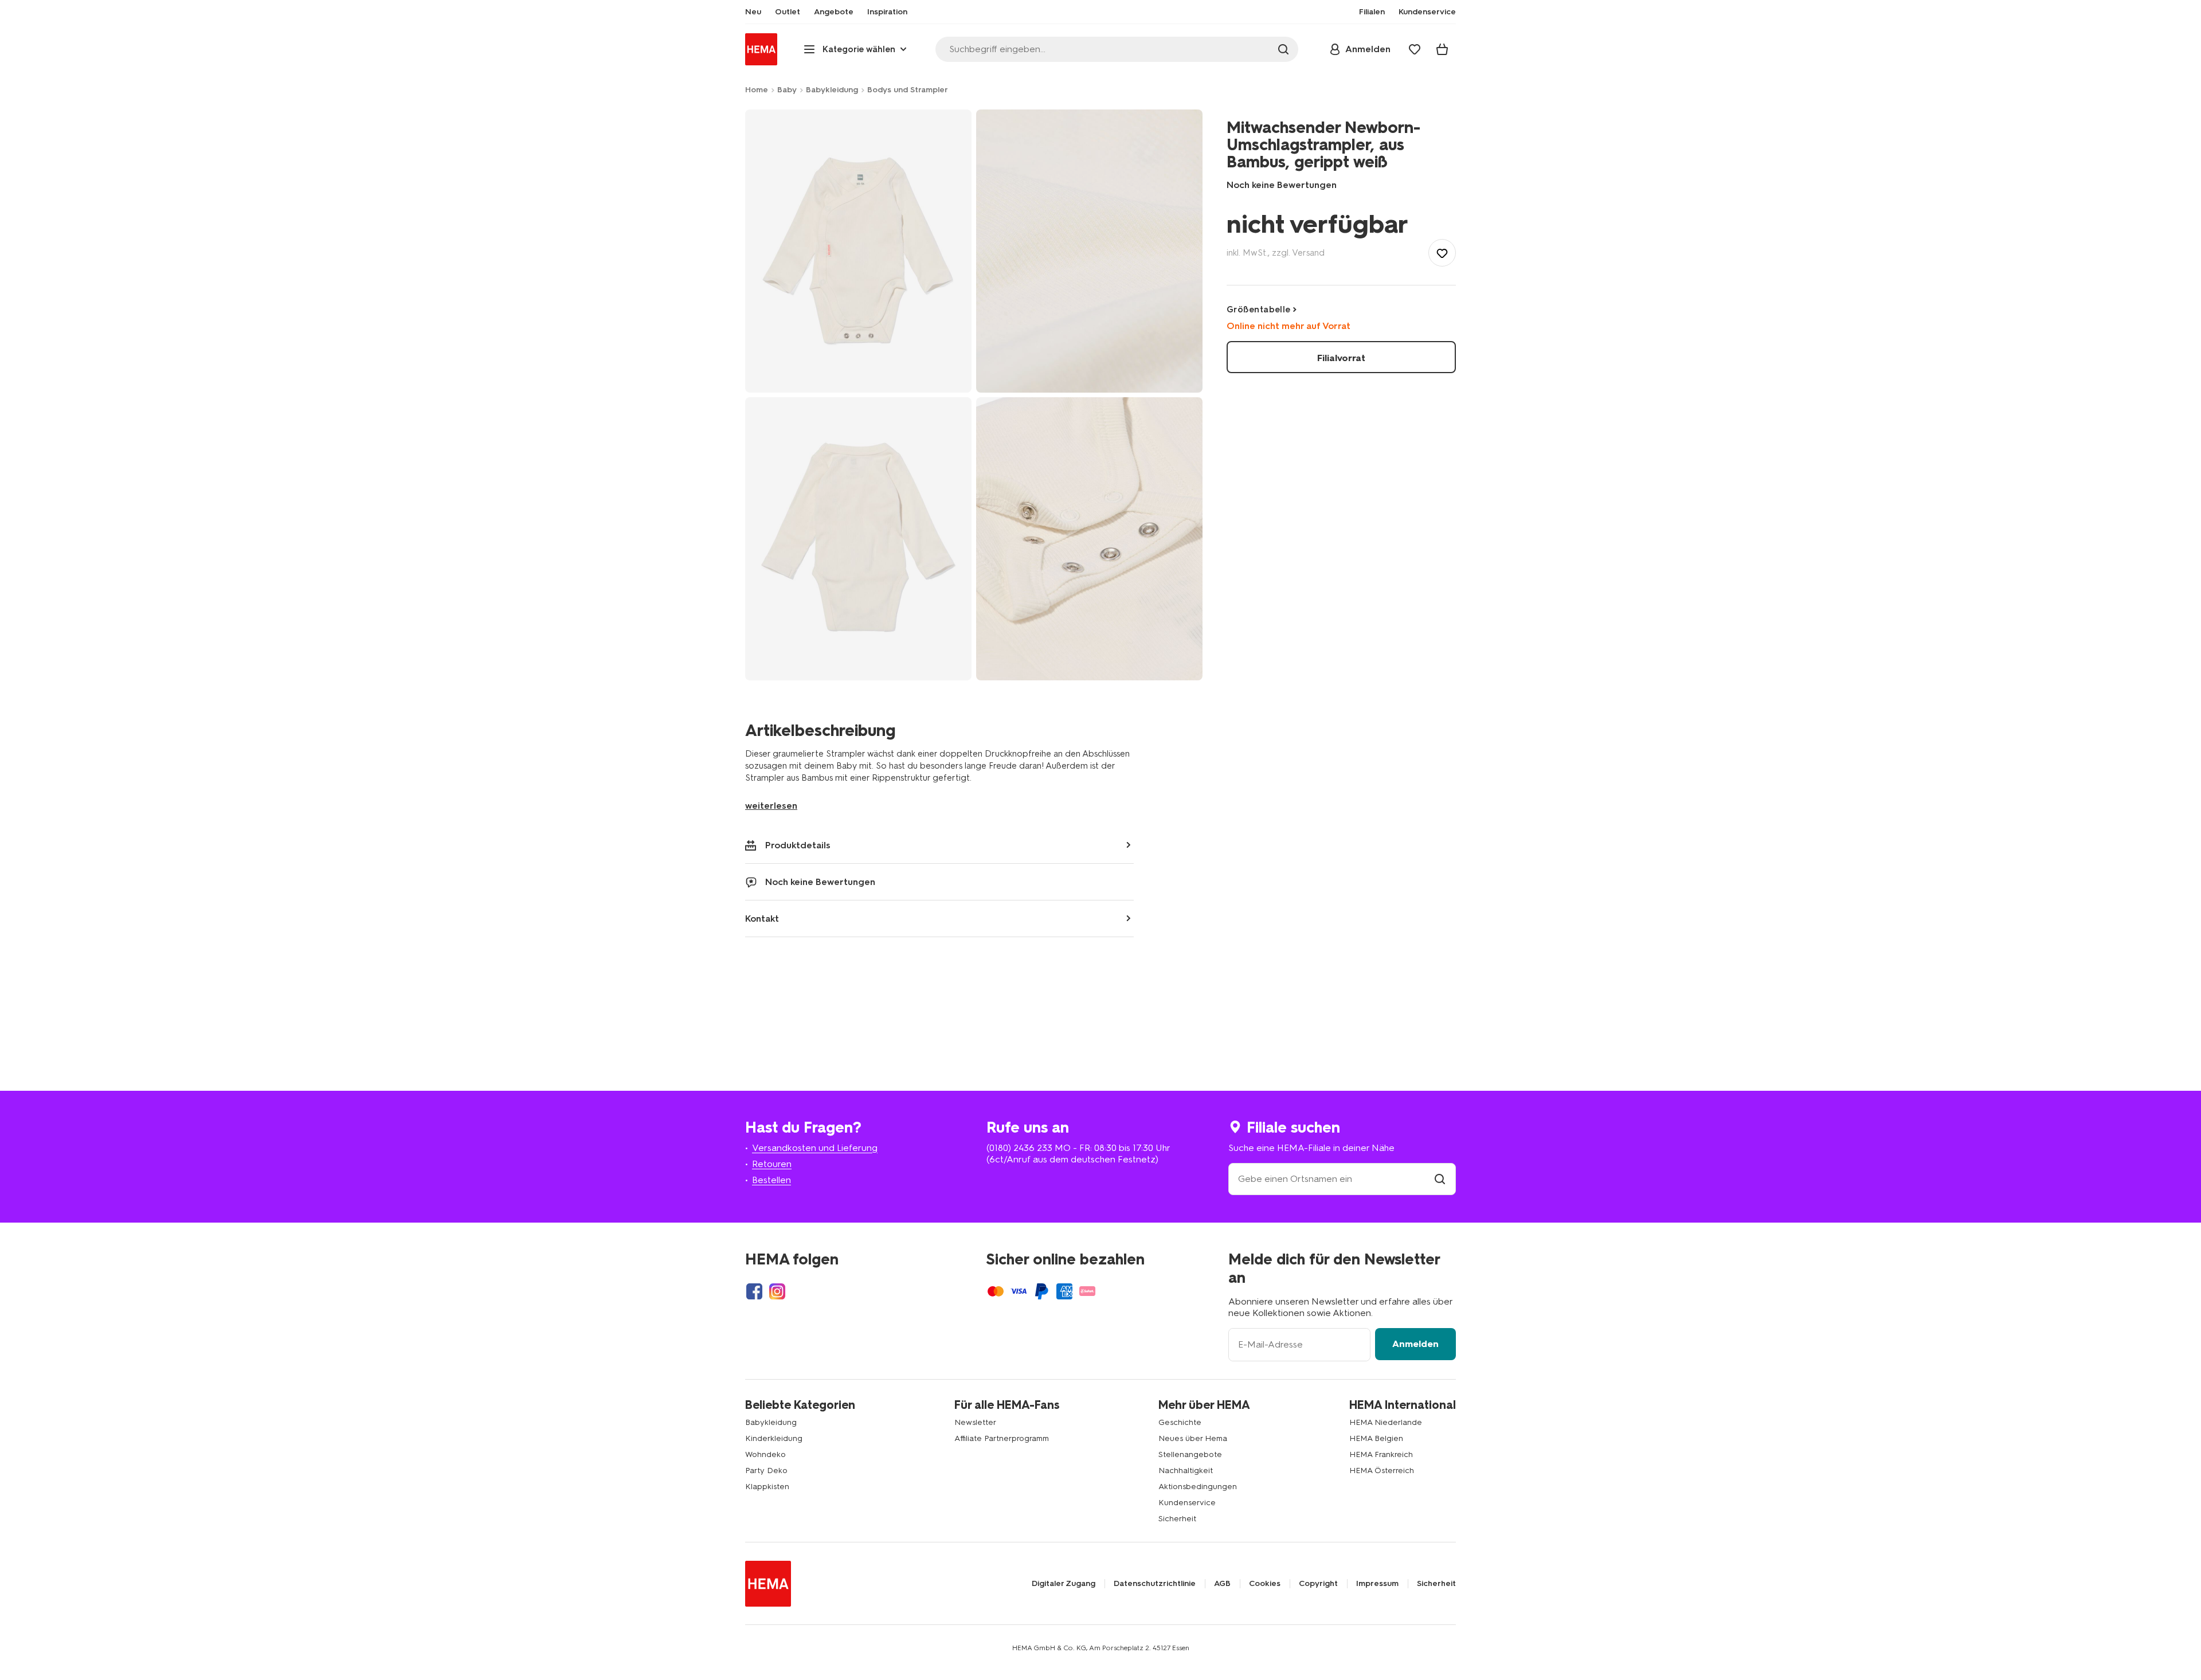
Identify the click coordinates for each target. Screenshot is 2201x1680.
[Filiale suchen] (1440, 1179)
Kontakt (762, 919)
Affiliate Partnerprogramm (1002, 1438)
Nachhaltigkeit (1186, 1471)
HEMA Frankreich (1381, 1454)
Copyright (1318, 1584)
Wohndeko (765, 1454)
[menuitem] (753, 12)
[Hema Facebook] (754, 1291)
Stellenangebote (1190, 1454)
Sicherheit (1177, 1519)
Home (757, 90)
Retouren (772, 1164)
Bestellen (771, 1180)
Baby (787, 90)
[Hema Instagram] (777, 1291)
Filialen (1372, 12)
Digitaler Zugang (1064, 1584)
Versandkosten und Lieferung (815, 1148)
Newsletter (975, 1422)
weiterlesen (771, 806)
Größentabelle (1259, 310)
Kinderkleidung (774, 1438)
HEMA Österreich (1382, 1471)
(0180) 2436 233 (1019, 1148)
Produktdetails (798, 845)
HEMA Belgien (1376, 1438)
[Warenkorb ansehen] (1442, 49)
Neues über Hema (1193, 1438)
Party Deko (766, 1471)
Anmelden (1415, 1344)
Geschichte (1180, 1422)
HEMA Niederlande (1386, 1422)
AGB (1222, 1584)
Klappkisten (767, 1487)
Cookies (1265, 1584)
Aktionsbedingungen (1198, 1487)
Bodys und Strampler (908, 90)
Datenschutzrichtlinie (1155, 1584)
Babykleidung (832, 90)
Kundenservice (1187, 1503)
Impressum (1377, 1584)
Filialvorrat (1341, 358)
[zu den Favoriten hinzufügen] (1442, 253)
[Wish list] (1415, 49)
